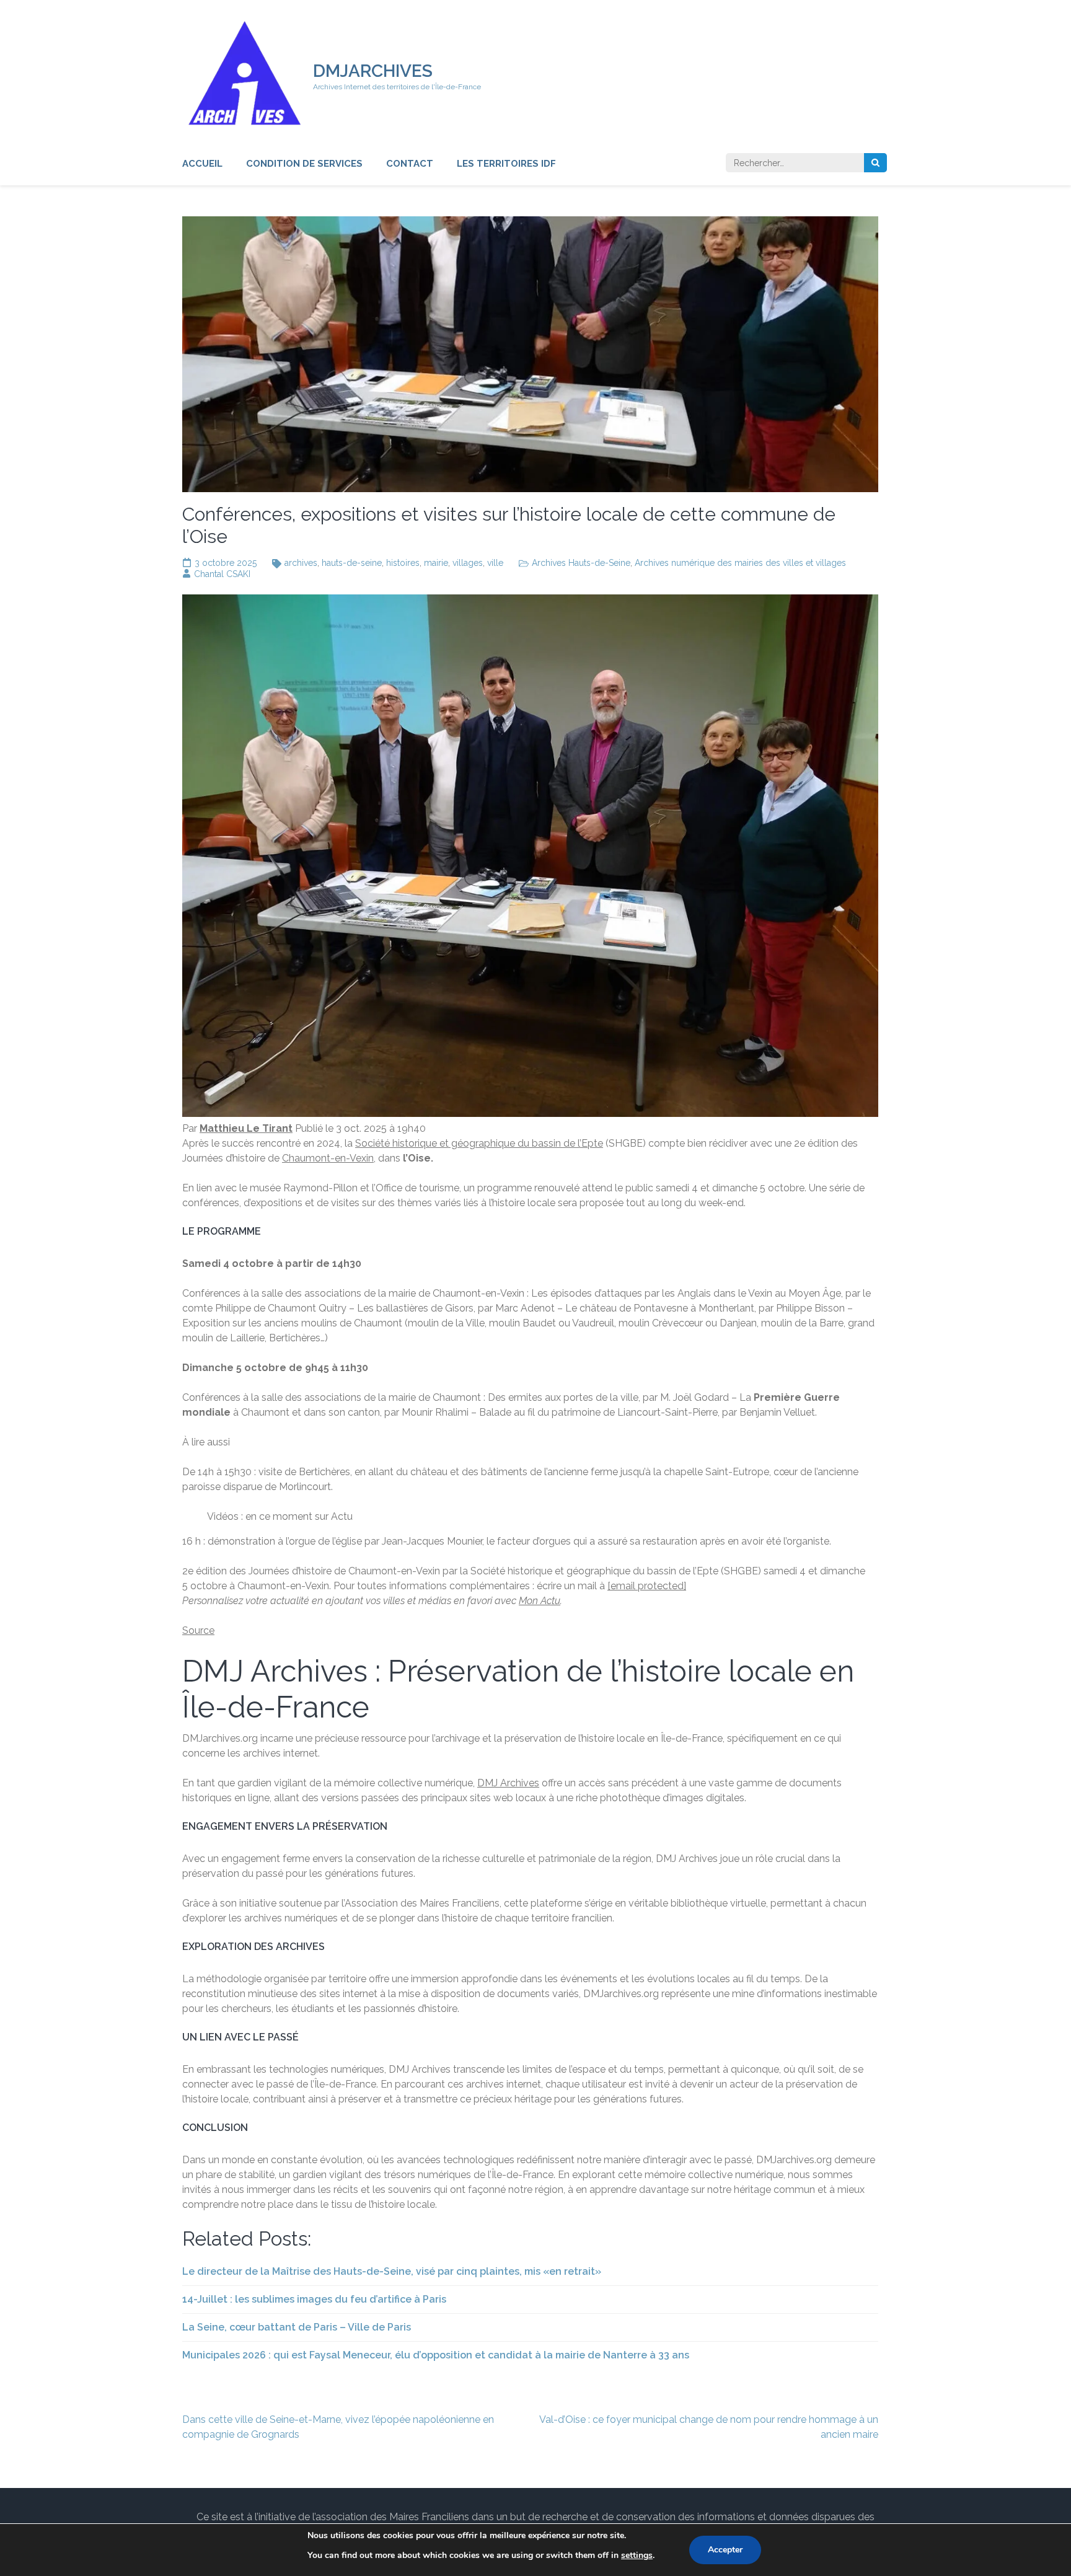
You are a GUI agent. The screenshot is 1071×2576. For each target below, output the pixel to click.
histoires (403, 563)
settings (637, 2555)
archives (301, 563)
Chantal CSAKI (222, 574)
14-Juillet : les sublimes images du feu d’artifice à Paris (314, 2299)
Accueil (202, 164)
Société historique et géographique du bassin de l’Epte (479, 1143)
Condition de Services (304, 164)
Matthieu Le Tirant (246, 1128)
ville (495, 563)
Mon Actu (540, 1601)
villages (468, 563)
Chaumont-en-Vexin (328, 1158)
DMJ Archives (508, 1783)
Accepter (725, 2550)
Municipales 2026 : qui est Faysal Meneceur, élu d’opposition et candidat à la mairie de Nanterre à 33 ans (436, 2355)
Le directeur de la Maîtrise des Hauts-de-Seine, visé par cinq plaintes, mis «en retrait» (392, 2271)
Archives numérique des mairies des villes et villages (740, 563)
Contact (410, 164)
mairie (436, 563)
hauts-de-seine (352, 563)
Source (198, 1630)
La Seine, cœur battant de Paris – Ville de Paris (297, 2327)
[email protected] (647, 1586)
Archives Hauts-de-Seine (581, 563)
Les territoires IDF (506, 164)
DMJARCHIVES (373, 71)
